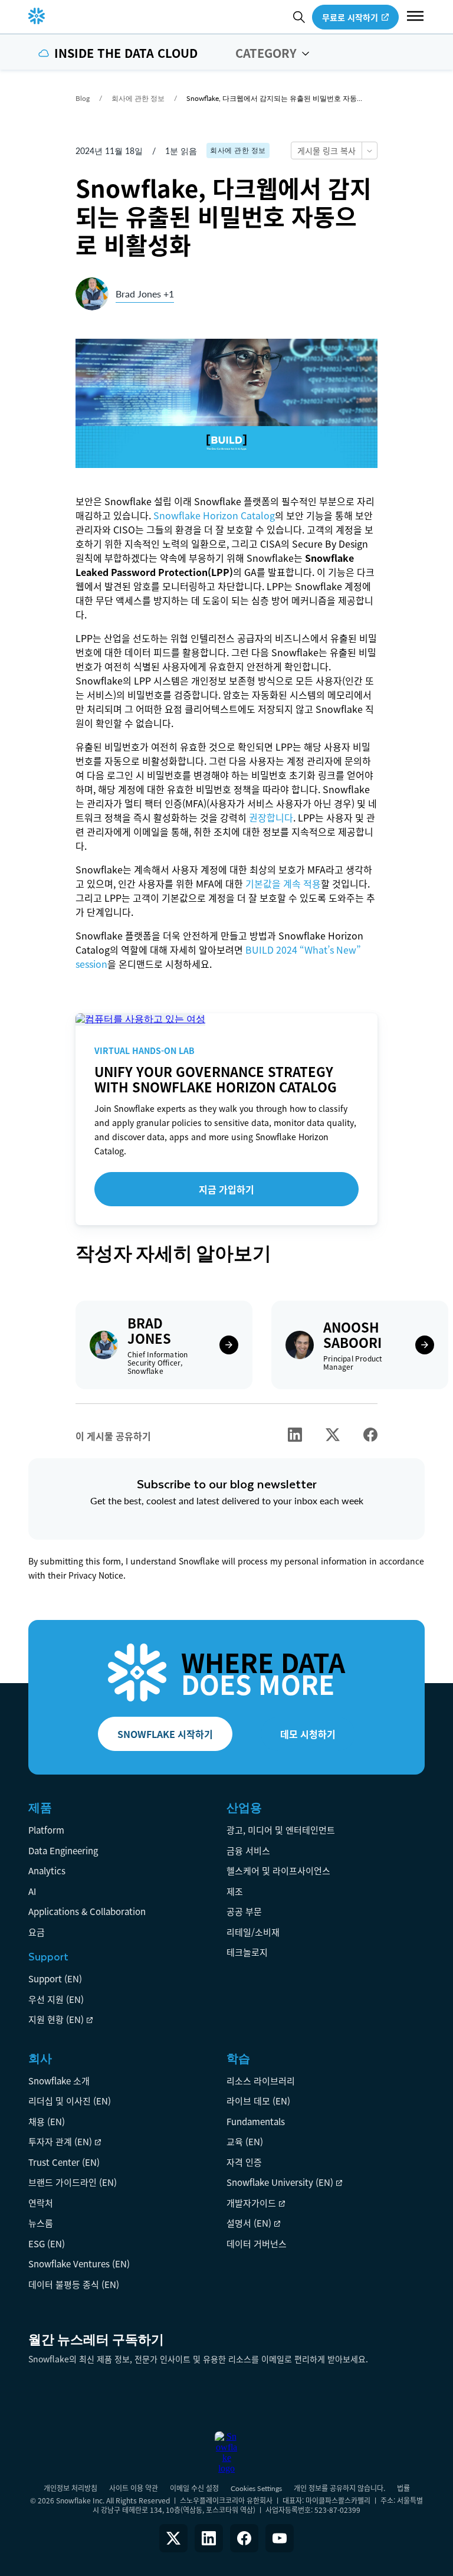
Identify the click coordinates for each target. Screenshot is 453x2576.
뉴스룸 (41, 2223)
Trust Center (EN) (64, 2162)
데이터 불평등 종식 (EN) (74, 2284)
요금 (37, 1932)
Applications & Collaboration (87, 1911)
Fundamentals (256, 2121)
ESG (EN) (47, 2243)
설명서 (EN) (249, 2223)
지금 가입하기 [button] (226, 1189)
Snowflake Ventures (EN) (79, 2264)
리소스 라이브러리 (261, 2081)
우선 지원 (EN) (56, 1999)
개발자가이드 (251, 2203)
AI (32, 1891)
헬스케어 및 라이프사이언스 (278, 1870)
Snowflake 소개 (59, 2081)
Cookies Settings (256, 2489)
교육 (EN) (245, 2141)
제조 (235, 1891)
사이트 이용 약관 (134, 2488)
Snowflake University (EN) (280, 2182)
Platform (46, 1830)
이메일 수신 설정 (194, 2488)
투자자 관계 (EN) (60, 2141)
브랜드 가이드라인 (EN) (73, 2182)
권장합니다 (271, 817)
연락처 (41, 2203)
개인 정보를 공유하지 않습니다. (339, 2488)
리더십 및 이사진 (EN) (70, 2101)
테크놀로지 (247, 1952)
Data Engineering (63, 1850)
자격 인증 (244, 2162)
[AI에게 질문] (369, 150)
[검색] (299, 17)
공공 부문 (244, 1911)
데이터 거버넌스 (257, 2243)
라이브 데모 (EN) (258, 2101)
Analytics (47, 1870)
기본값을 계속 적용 (283, 883)
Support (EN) (55, 1978)
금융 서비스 (248, 1850)
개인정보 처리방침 (70, 2488)
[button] (415, 17)
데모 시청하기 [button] (308, 1734)
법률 (403, 2488)
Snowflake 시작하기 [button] (165, 1734)
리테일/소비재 (253, 1932)
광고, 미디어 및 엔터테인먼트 (281, 1830)
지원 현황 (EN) (56, 2019)
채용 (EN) (47, 2121)
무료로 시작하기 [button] (350, 17)
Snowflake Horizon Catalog (214, 515)
